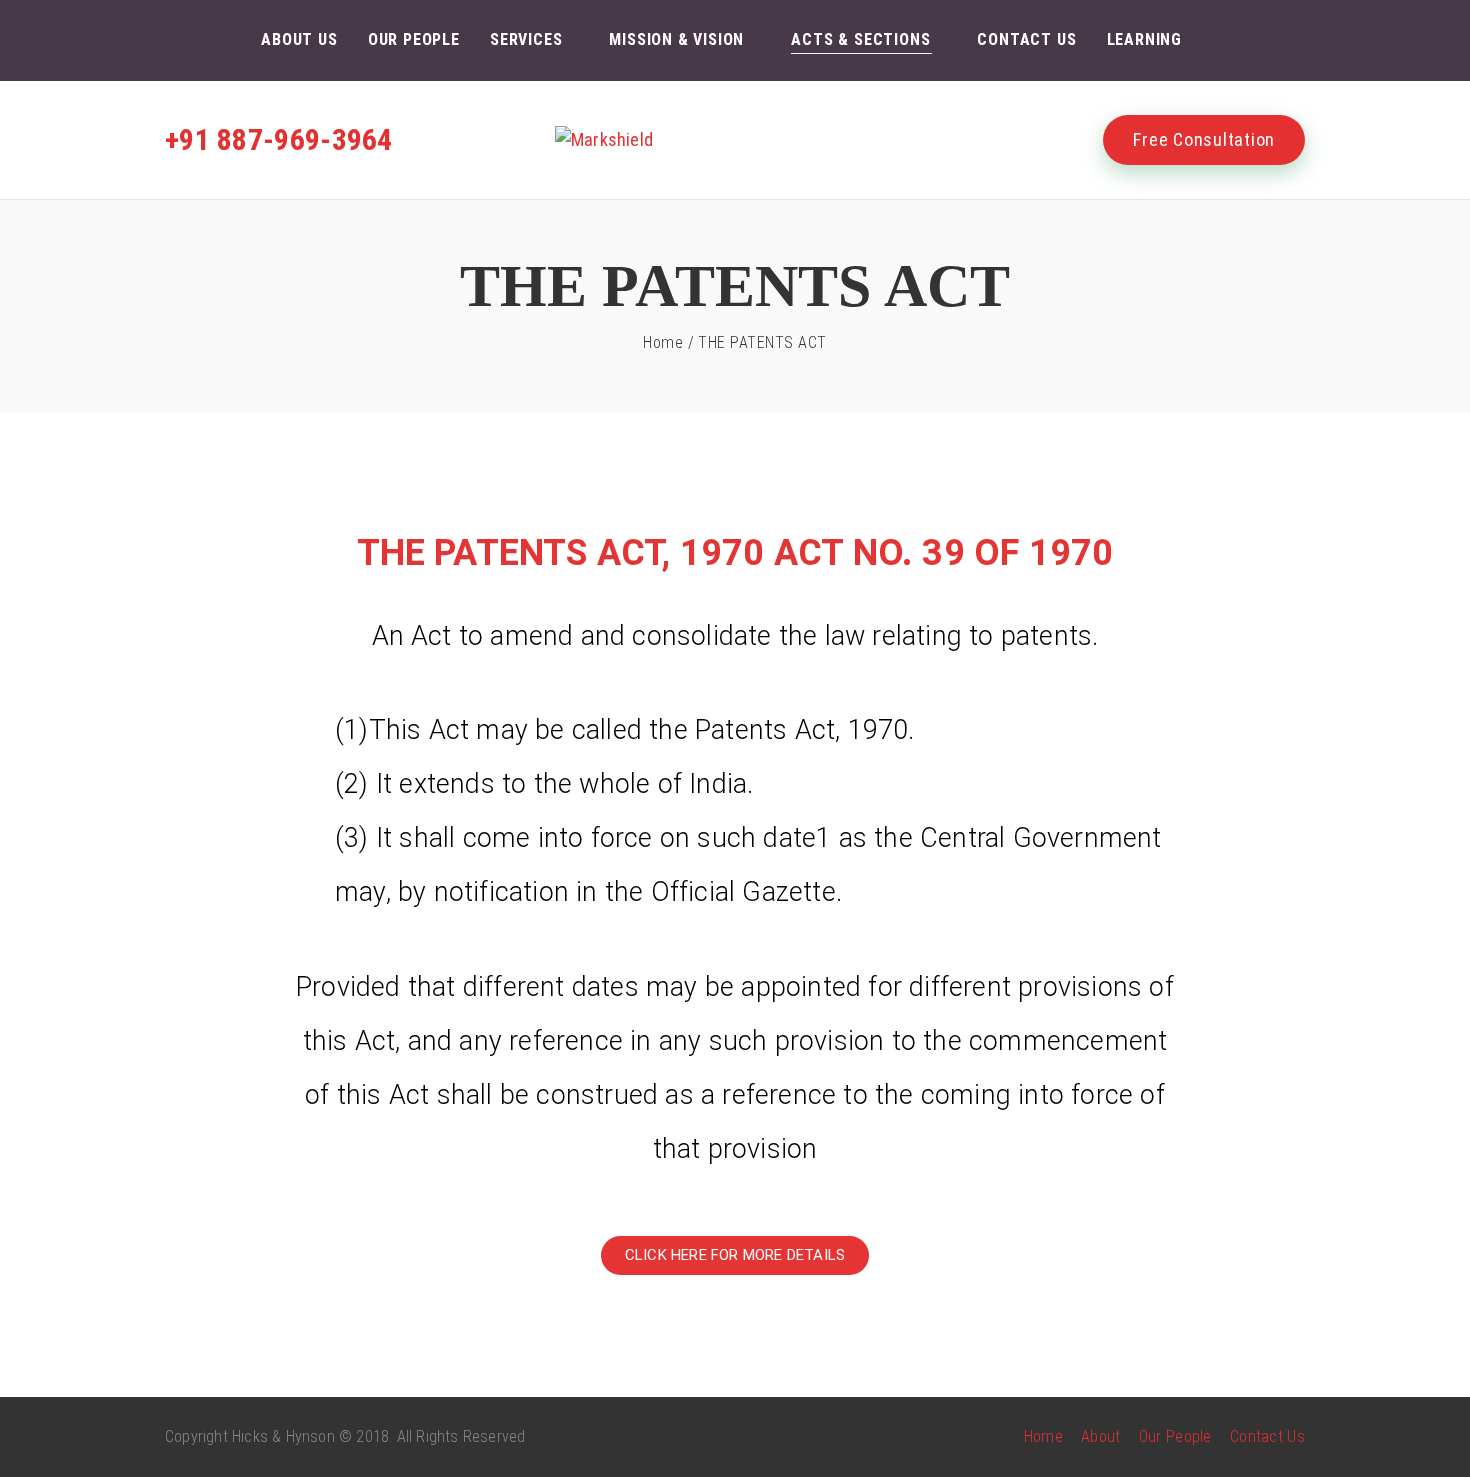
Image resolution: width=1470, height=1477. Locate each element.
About (1101, 1436)
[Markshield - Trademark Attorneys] (735, 140)
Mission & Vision (676, 39)
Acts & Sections (860, 39)
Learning (1144, 39)
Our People (414, 39)
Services (526, 39)
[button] (735, 1255)
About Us (299, 39)
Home (663, 342)
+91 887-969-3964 (279, 139)
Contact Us (1026, 39)
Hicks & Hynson (283, 1436)
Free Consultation (1204, 139)
